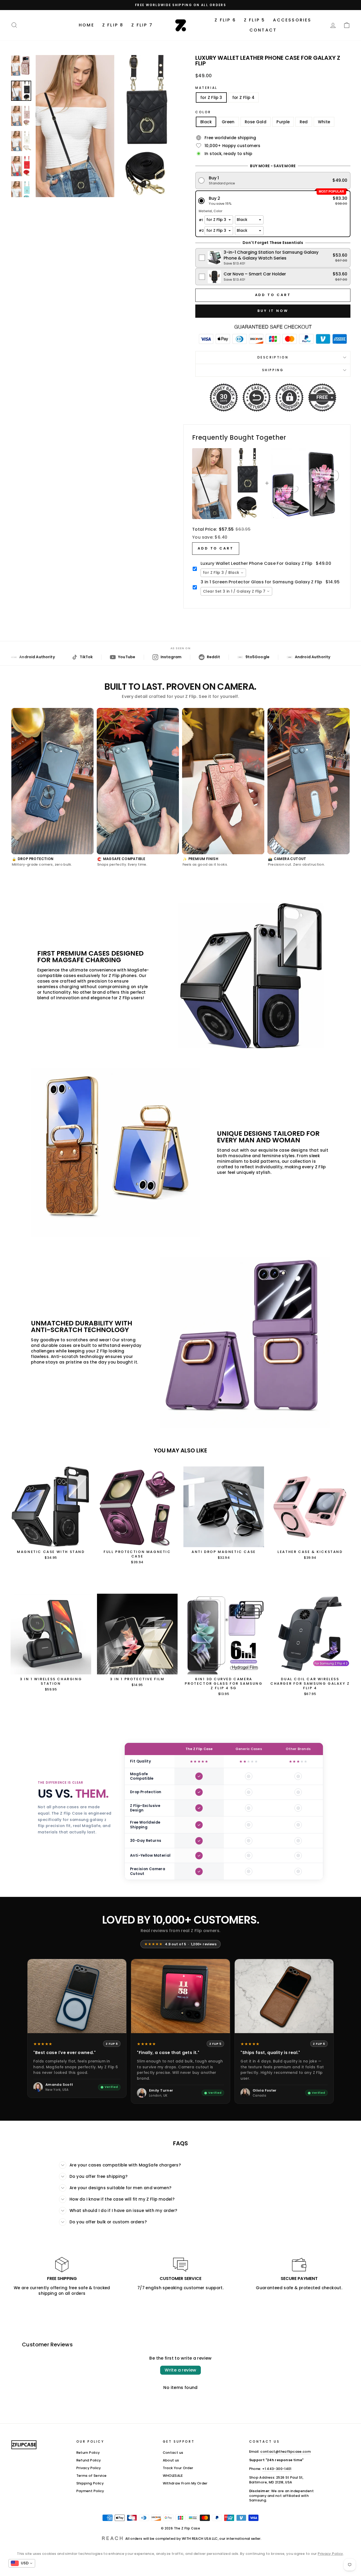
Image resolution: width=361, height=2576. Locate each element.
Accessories (292, 20)
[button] (273, 181)
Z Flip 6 (225, 20)
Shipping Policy (90, 2483)
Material (206, 88)
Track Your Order (178, 2468)
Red (304, 122)
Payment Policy (90, 2491)
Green (228, 122)
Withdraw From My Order (185, 2483)
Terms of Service (92, 2476)
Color (203, 112)
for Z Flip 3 (211, 97)
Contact (263, 30)
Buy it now (273, 311)
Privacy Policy (89, 2468)
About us (171, 2460)
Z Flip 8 (113, 25)
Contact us (173, 2453)
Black (206, 122)
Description (273, 357)
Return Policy (88, 2453)
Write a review (181, 2370)
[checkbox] (273, 258)
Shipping (273, 370)
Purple (283, 122)
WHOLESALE (173, 2476)
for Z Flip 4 (244, 97)
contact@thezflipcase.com (286, 2452)
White (324, 122)
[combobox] (223, 573)
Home (87, 25)
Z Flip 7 (142, 25)
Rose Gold (256, 122)
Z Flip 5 (255, 20)
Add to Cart (216, 548)
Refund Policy (89, 2460)
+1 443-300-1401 (277, 2469)
